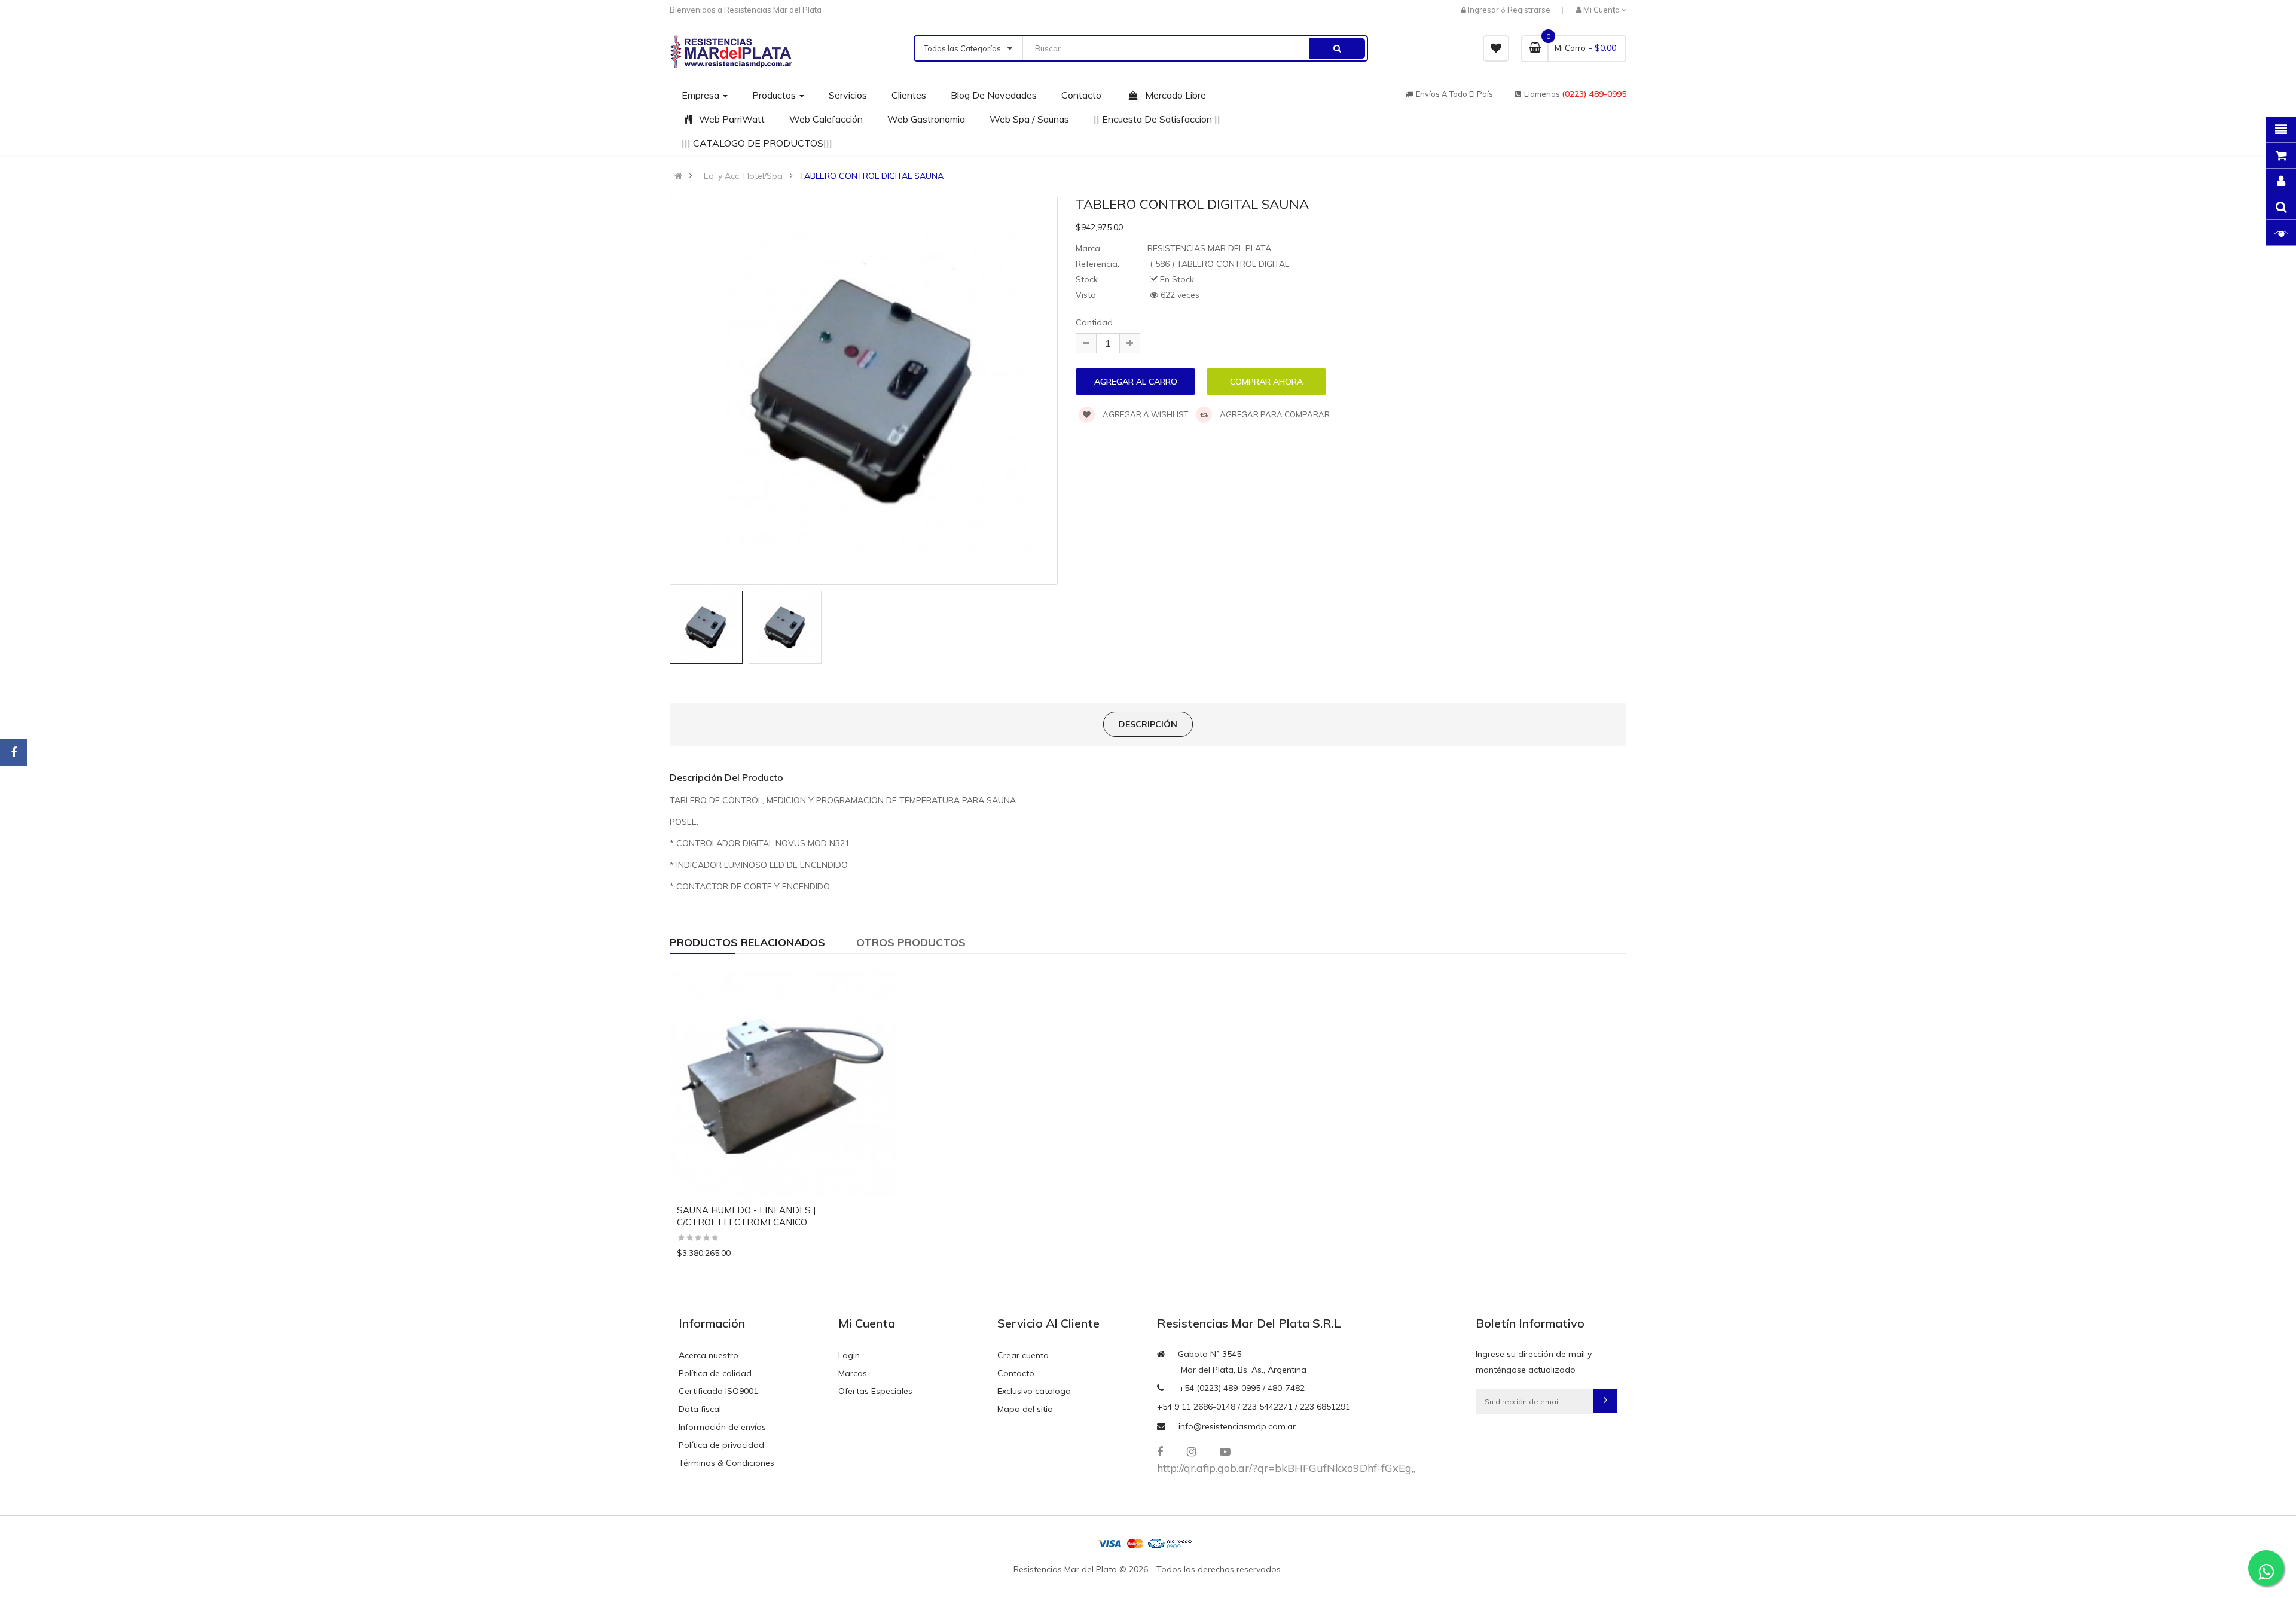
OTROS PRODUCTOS (911, 942)
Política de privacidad (721, 1445)
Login (849, 1355)
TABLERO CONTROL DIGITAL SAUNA (871, 176)
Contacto (1016, 1373)
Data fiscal (700, 1409)
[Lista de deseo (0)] (1496, 48)
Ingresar (1484, 10)
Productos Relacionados (747, 942)
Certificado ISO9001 (718, 1391)
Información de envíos (722, 1427)
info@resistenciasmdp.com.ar (1237, 1426)
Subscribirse (1605, 1401)
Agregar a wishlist (1144, 414)
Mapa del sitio (1025, 1409)
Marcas (853, 1373)
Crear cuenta (1023, 1355)
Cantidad (1094, 322)
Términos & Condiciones (726, 1463)
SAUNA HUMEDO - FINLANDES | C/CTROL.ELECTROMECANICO (746, 1216)
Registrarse (1529, 10)
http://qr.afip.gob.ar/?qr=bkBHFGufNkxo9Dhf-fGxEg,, (1286, 1468)
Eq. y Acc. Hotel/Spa (743, 176)
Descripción (1148, 724)
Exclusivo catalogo (1034, 1391)
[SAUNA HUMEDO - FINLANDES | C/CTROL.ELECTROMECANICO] (783, 1084)
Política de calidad (715, 1373)
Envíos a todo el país (1454, 94)
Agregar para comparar (1274, 414)
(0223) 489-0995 (1594, 94)
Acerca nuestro (709, 1355)
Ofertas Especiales (875, 1391)
